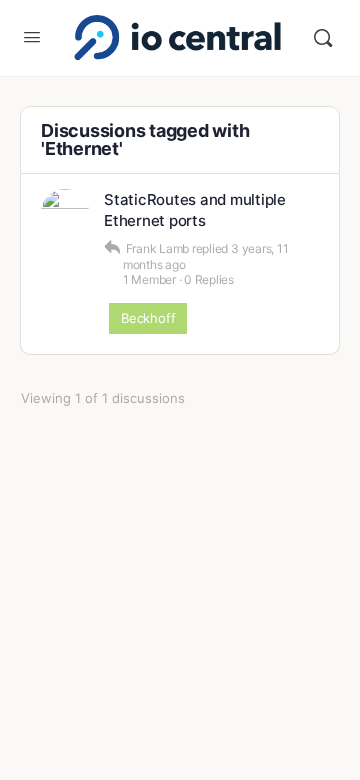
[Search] (323, 38)
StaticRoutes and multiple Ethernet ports (195, 210)
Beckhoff (148, 318)
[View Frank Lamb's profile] (65, 213)
